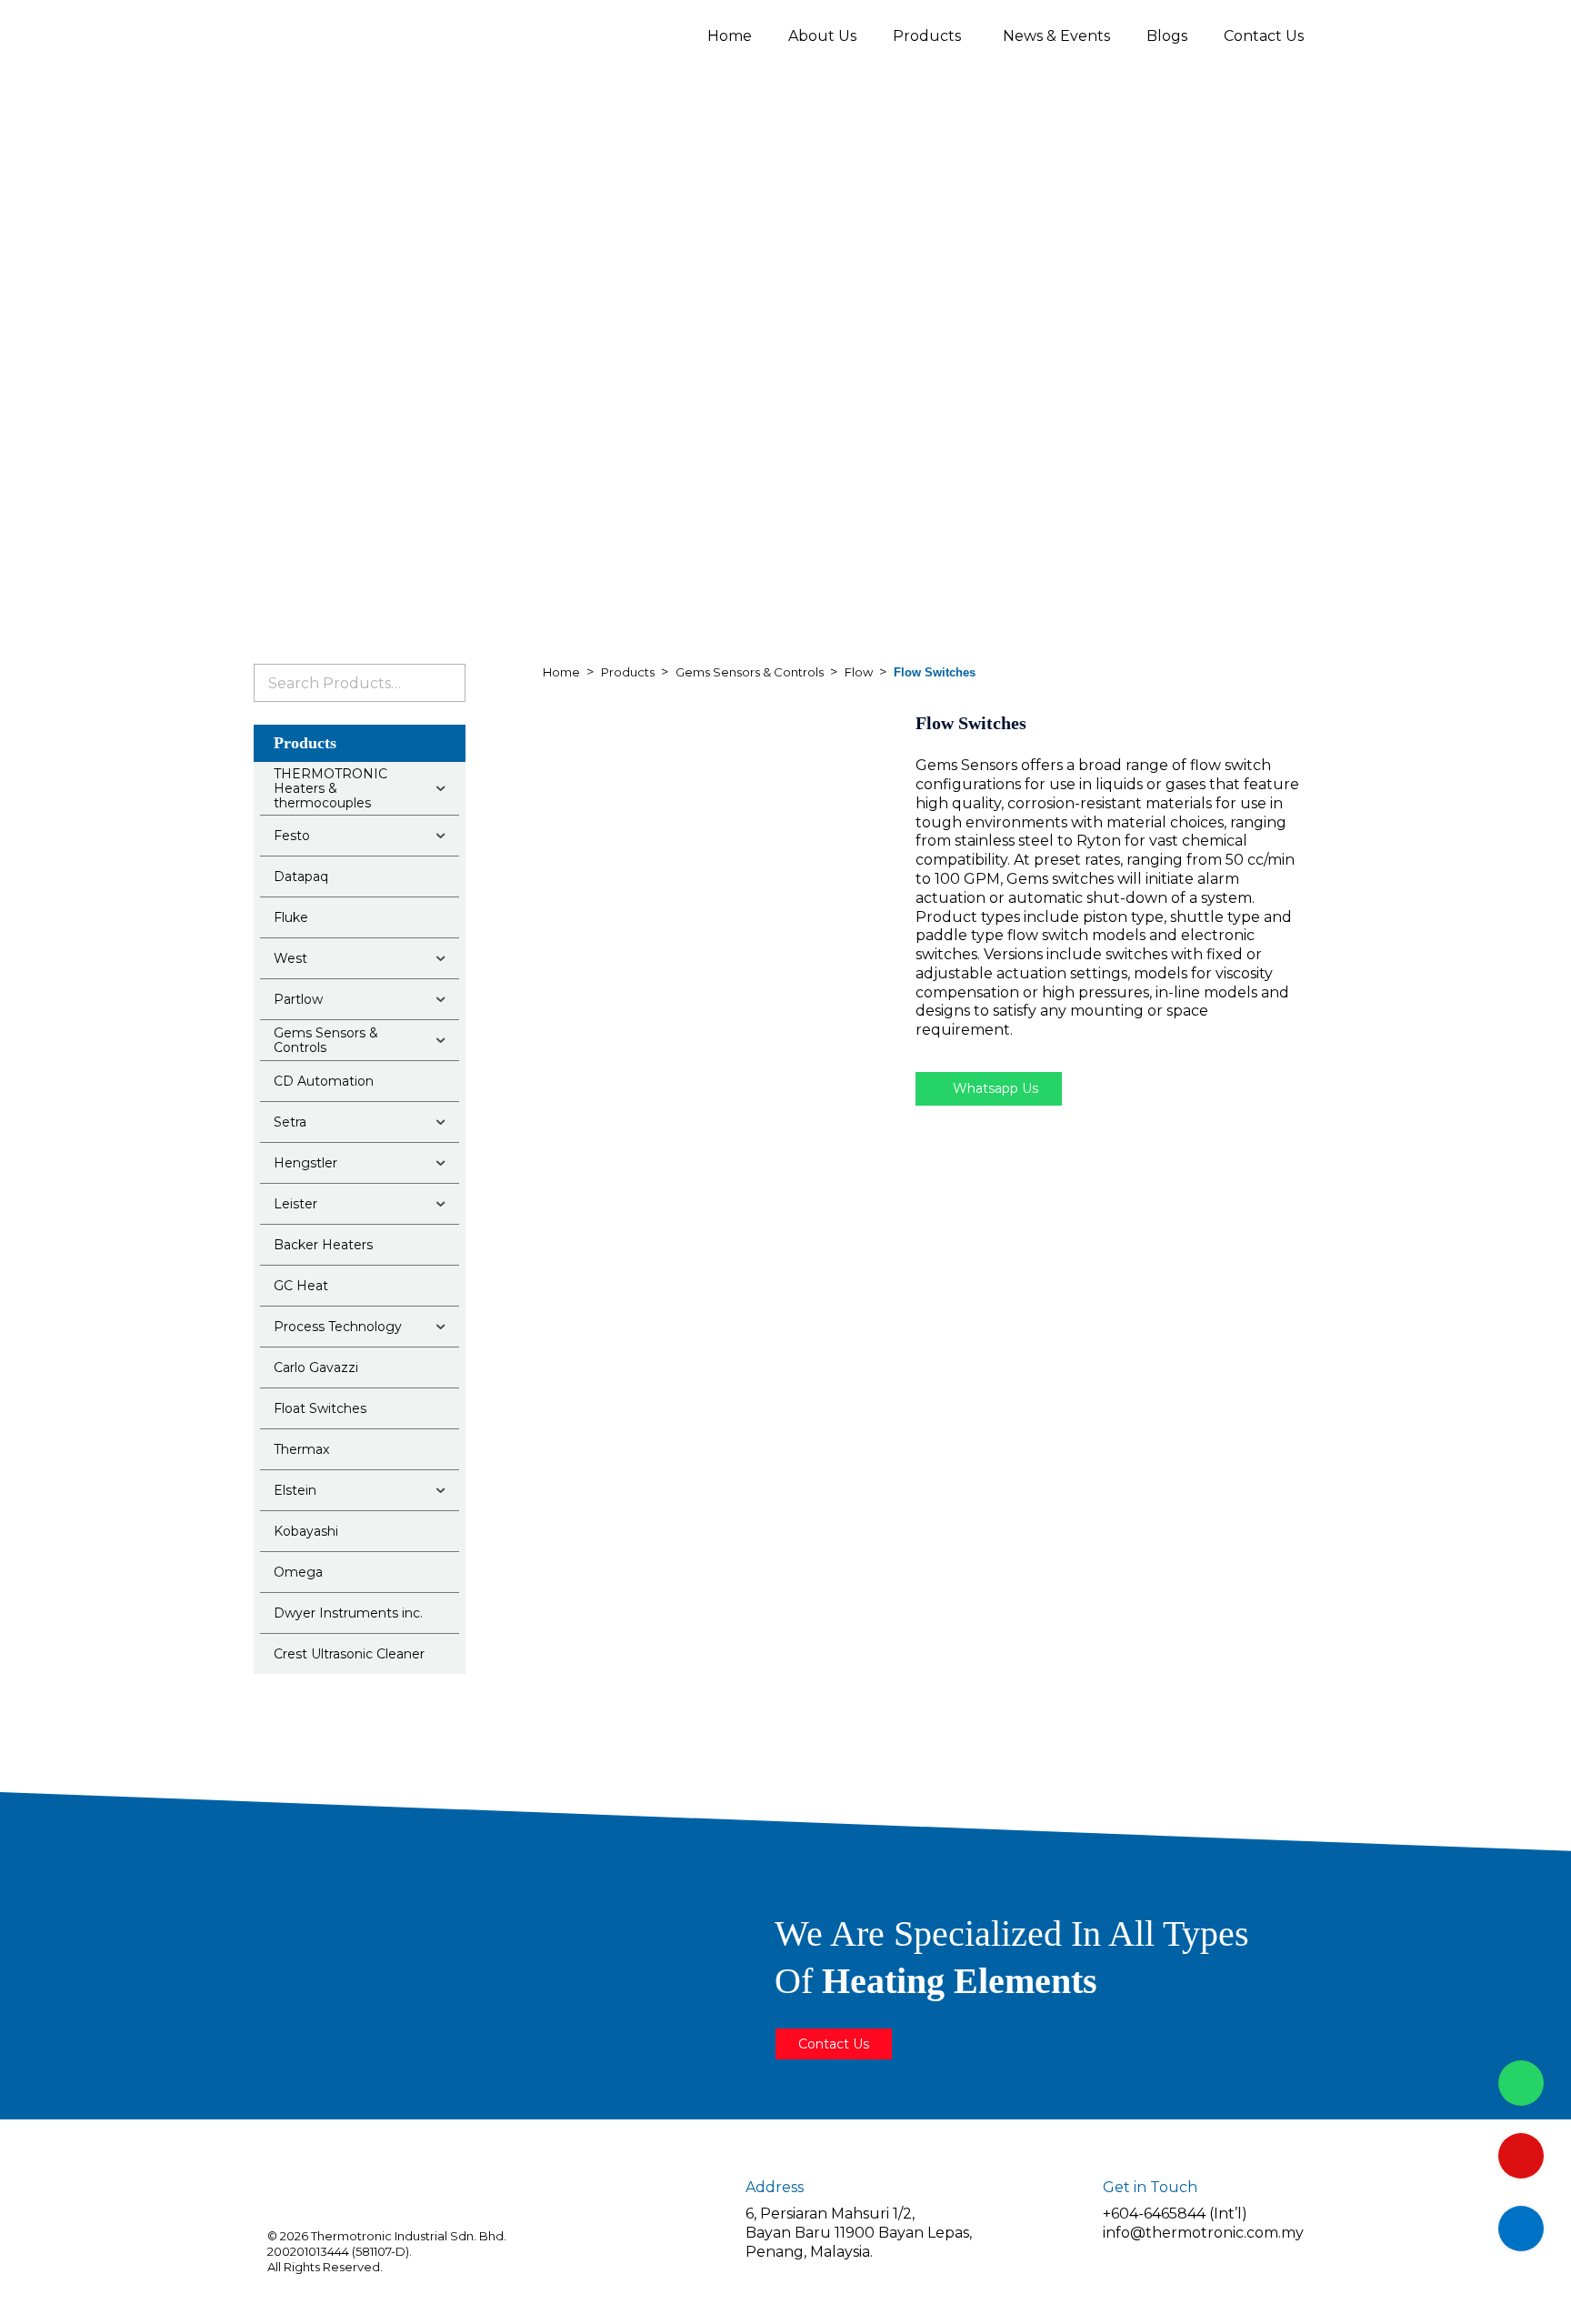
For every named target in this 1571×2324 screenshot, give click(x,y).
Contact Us (1264, 36)
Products (927, 36)
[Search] (445, 683)
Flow (859, 672)
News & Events (1056, 36)
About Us (822, 36)
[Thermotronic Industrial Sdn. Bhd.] (413, 35)
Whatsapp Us (994, 1088)
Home (730, 36)
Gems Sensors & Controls (750, 672)
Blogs (1167, 36)
